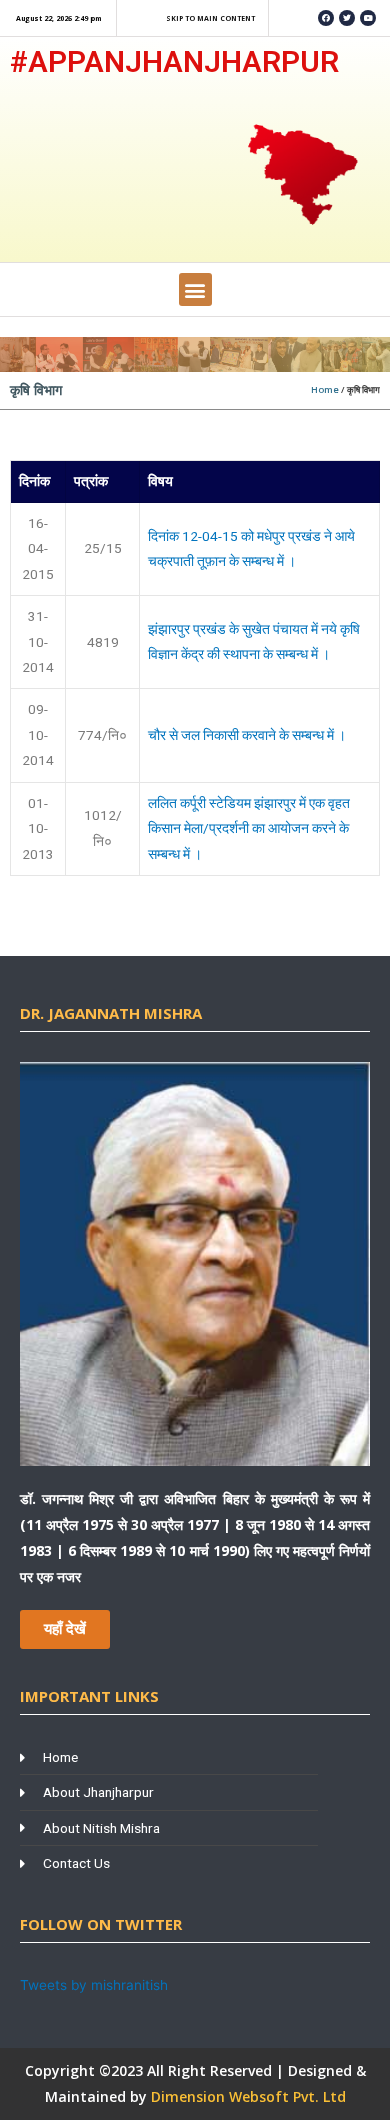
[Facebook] (326, 18)
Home (325, 389)
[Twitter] (347, 18)
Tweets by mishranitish (94, 1985)
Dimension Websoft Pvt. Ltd (248, 2096)
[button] (195, 289)
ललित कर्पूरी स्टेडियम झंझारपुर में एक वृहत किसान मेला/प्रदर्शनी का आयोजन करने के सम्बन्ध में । (249, 828)
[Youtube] (368, 18)
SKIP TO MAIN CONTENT (210, 18)
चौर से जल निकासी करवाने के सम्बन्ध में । (247, 735)
